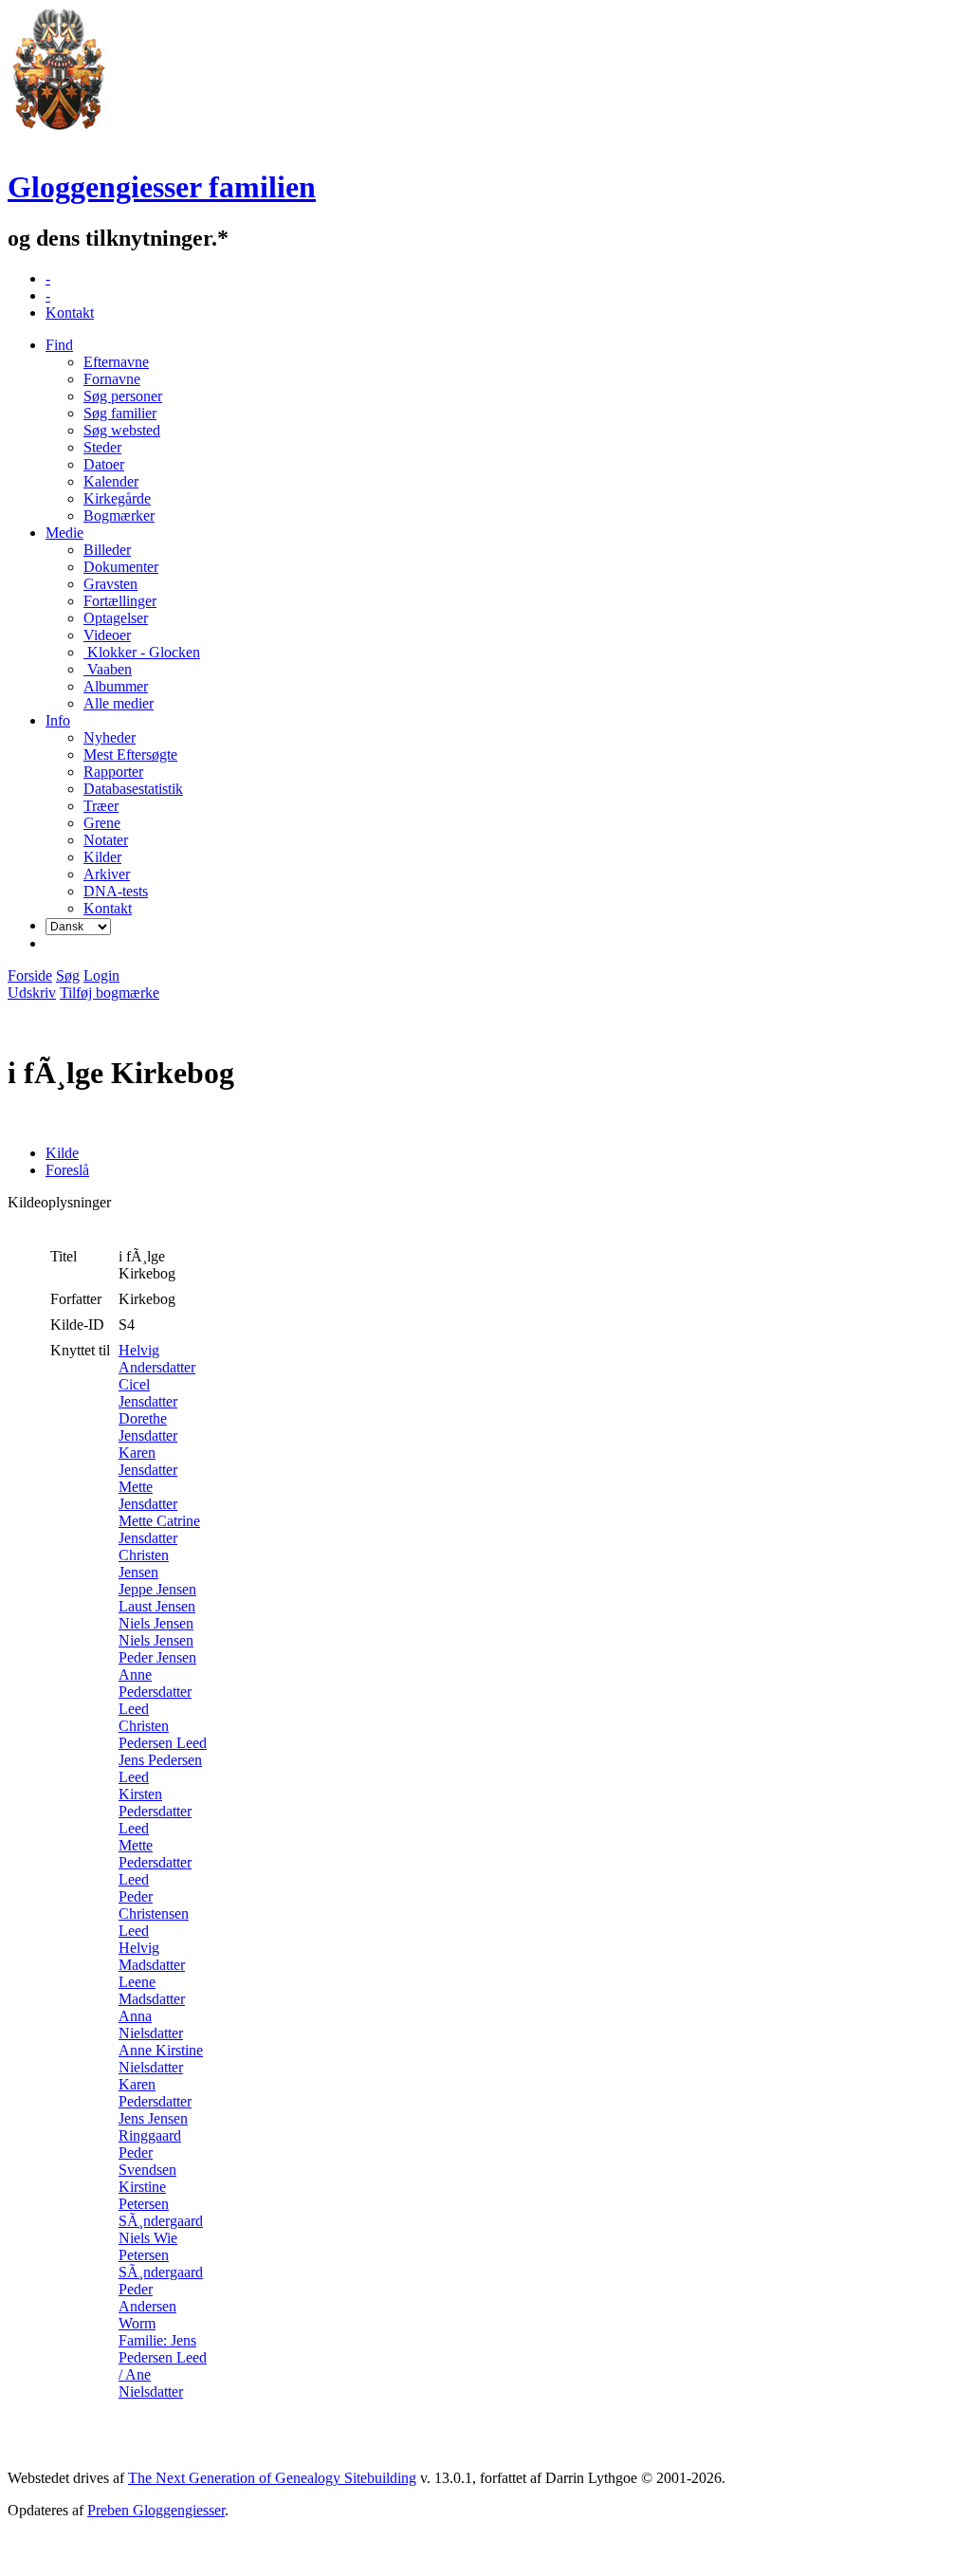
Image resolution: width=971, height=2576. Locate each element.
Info (58, 720)
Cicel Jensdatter (148, 1393)
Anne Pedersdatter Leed (155, 1692)
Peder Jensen (157, 1657)
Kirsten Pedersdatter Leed (155, 1811)
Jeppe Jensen (157, 1589)
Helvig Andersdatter (157, 1359)
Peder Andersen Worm (147, 2306)
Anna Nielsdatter (151, 2024)
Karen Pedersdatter (155, 2093)
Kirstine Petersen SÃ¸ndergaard (161, 2204)
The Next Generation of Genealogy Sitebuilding (272, 2478)
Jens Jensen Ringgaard (153, 2127)
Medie (64, 533)
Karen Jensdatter (148, 1461)
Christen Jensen (144, 1564)
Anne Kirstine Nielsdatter (161, 2059)
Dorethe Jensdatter (148, 1427)
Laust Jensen (157, 1606)
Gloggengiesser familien (162, 187)
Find (59, 345)
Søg (68, 975)
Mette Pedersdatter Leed (155, 1862)
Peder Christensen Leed (154, 1914)
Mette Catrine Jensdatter (159, 1529)
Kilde (62, 1153)
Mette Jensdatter (148, 1495)
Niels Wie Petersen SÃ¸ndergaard (161, 2255)
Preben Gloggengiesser (156, 2510)
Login (101, 975)
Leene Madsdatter (152, 1990)
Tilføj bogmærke (110, 993)
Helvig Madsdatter (152, 1956)
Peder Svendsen (147, 2161)
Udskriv (32, 993)
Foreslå (67, 1170)
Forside (30, 975)
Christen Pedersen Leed (163, 1734)
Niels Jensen (156, 1623)
